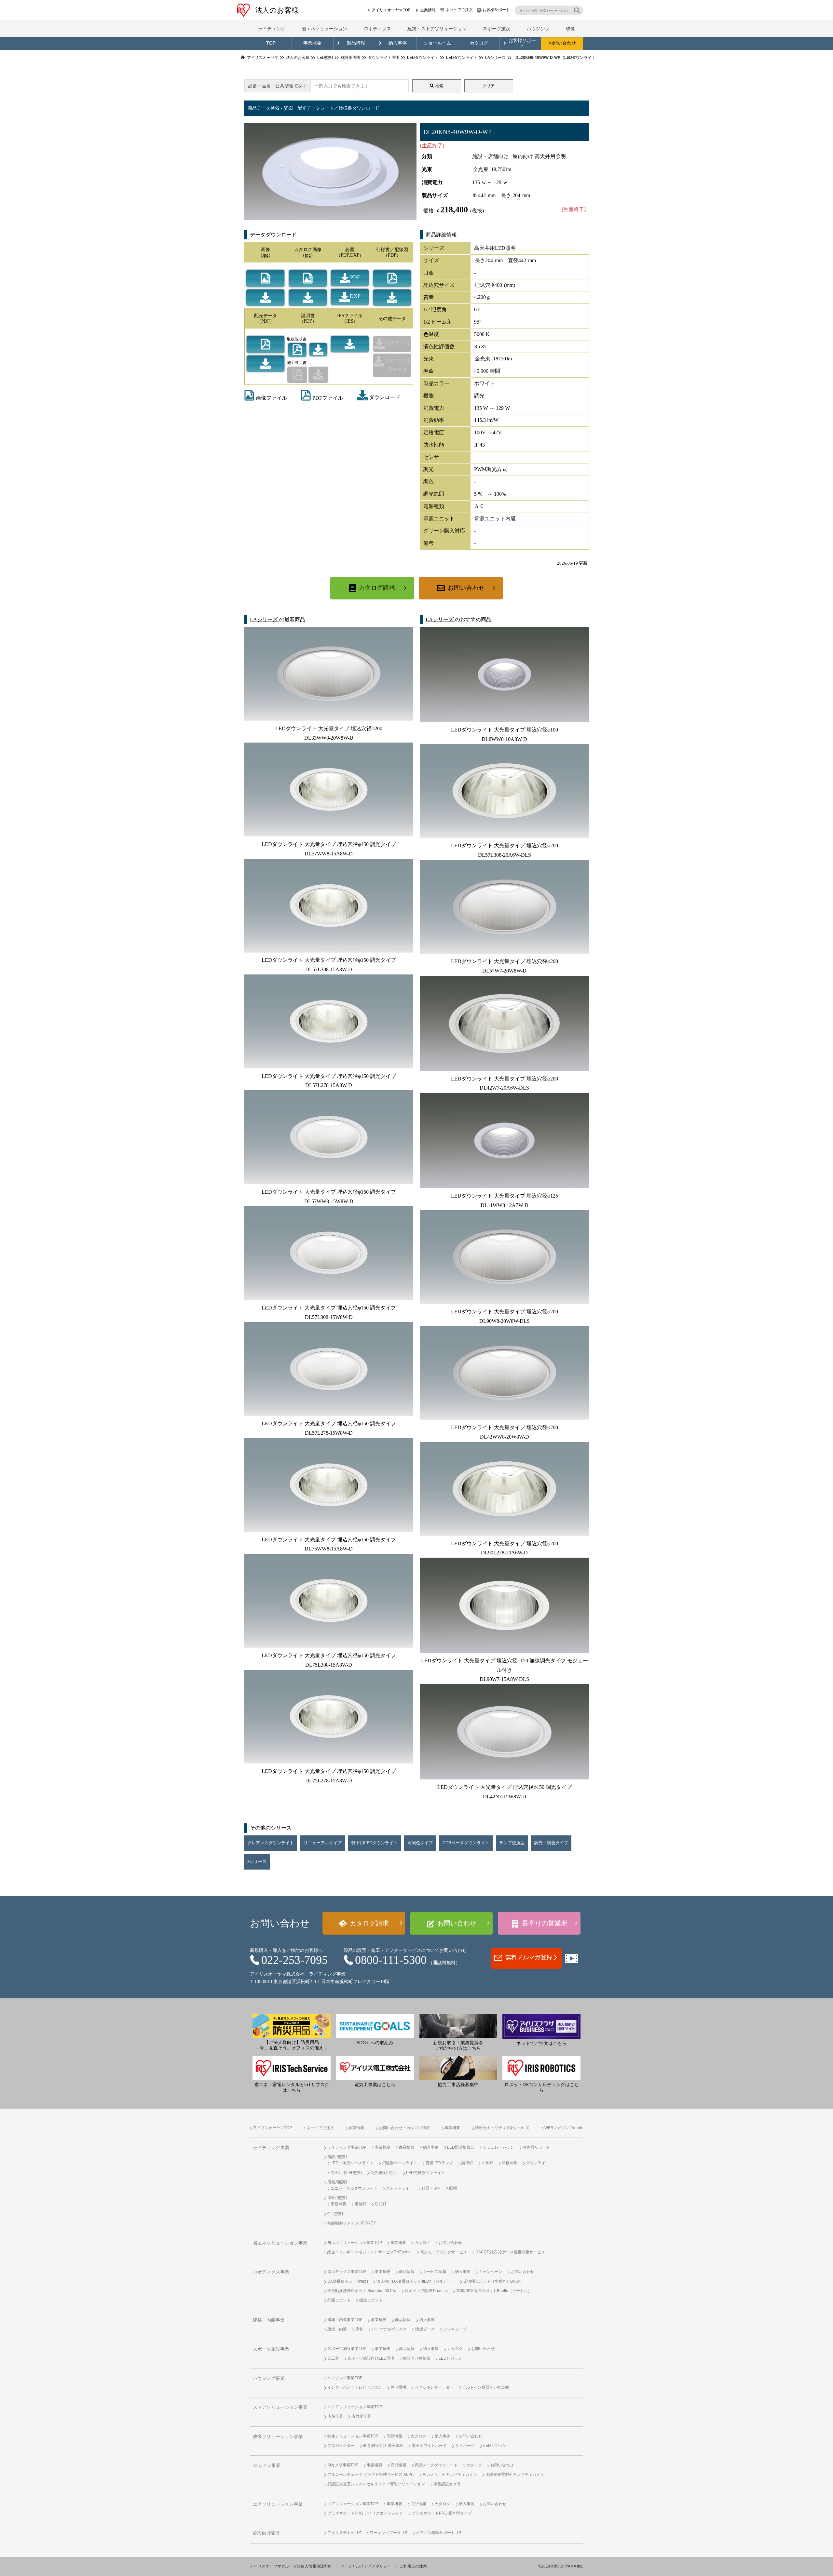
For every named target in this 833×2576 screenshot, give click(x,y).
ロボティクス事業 (271, 2272)
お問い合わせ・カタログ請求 (404, 2128)
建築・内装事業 (269, 2320)
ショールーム (437, 43)
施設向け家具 (266, 2533)
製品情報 (356, 43)
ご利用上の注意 (413, 2566)
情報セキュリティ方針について (502, 2128)
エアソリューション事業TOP (353, 2504)
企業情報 (428, 10)
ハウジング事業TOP (345, 2378)
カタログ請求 (377, 588)
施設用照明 (337, 2157)
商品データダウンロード (436, 2465)
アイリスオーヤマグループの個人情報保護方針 (291, 2566)
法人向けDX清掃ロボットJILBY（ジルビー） (416, 2281)
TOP (271, 43)
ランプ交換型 (512, 1843)
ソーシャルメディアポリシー (366, 2566)
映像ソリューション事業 (278, 2437)
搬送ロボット (371, 2300)
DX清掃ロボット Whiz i (348, 2281)
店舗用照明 (337, 2182)
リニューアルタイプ (323, 1843)
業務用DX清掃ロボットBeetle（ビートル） (494, 2291)
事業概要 (312, 43)
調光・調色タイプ (551, 1843)
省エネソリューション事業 (280, 2243)
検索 (439, 86)
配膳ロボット (339, 2300)
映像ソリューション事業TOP (353, 2436)
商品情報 (407, 2147)
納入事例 (398, 43)
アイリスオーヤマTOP (391, 10)
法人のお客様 (277, 10)
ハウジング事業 (269, 2378)
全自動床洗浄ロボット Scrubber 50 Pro (362, 2291)
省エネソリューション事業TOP (355, 2243)
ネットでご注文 (459, 10)
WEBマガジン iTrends (564, 2128)
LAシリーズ (265, 619)
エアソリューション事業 (278, 2504)
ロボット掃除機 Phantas (426, 2291)
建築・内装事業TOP (345, 2320)
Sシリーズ (257, 1862)
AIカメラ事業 (267, 2466)
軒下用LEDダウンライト (375, 1843)
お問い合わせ (562, 43)
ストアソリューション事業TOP (355, 2407)
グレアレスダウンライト (271, 1843)
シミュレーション (498, 2147)
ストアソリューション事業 (280, 2407)
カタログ (479, 43)
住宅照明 (335, 2214)
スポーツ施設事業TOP (347, 2349)
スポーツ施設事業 (271, 2349)
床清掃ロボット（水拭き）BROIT (493, 2281)
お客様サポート (496, 10)
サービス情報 (435, 2272)
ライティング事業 (271, 2148)
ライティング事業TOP (347, 2147)
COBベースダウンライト (466, 1843)
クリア (489, 86)
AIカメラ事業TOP (343, 2465)
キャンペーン (491, 2272)
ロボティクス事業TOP (347, 2272)
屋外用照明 (337, 2198)
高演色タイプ (420, 1843)
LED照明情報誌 (461, 2147)
